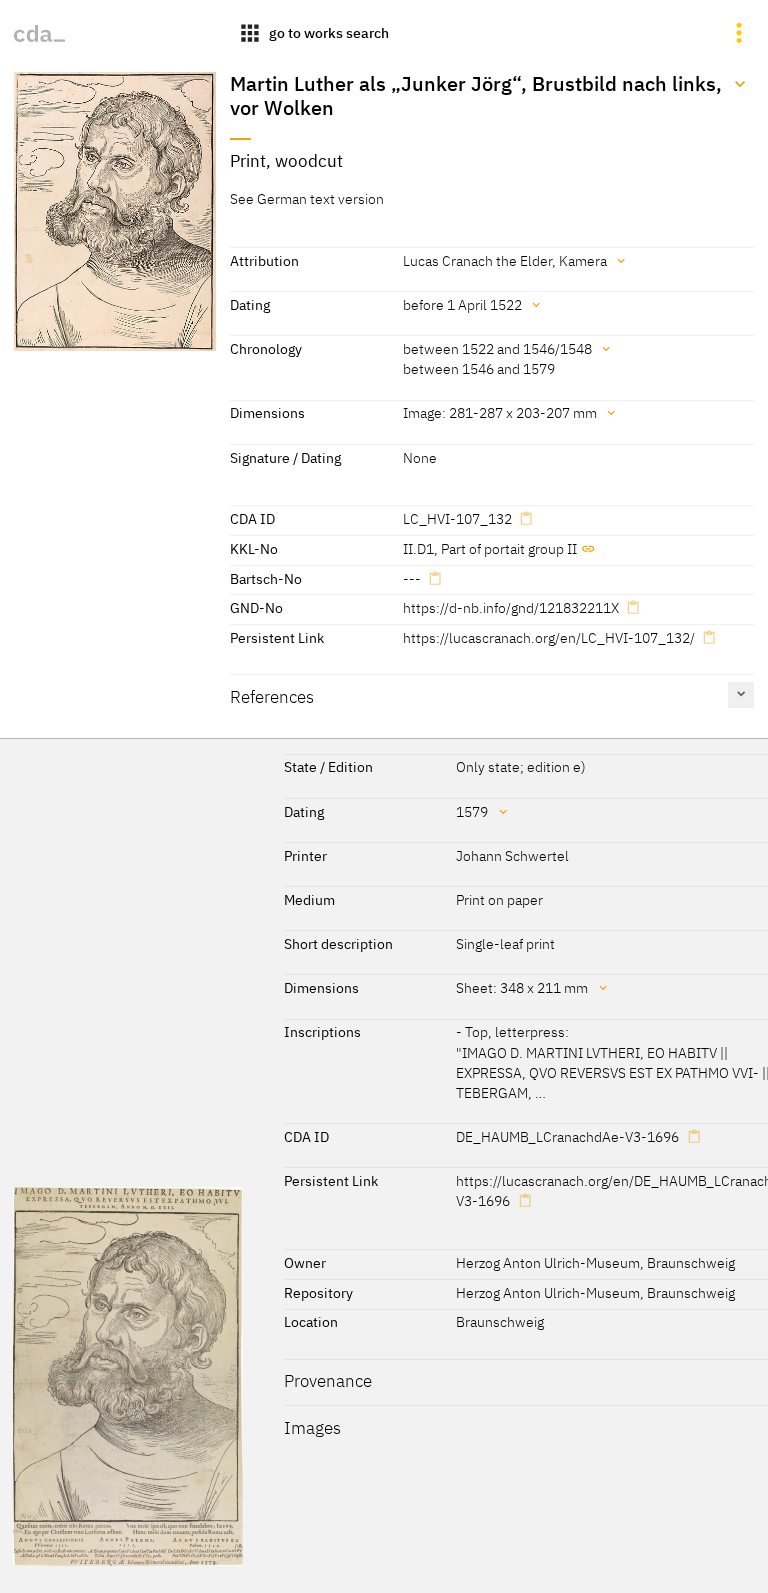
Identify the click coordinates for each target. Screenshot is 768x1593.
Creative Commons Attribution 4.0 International (400, 1568)
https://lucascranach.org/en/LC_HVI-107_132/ (549, 637)
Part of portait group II (509, 548)
